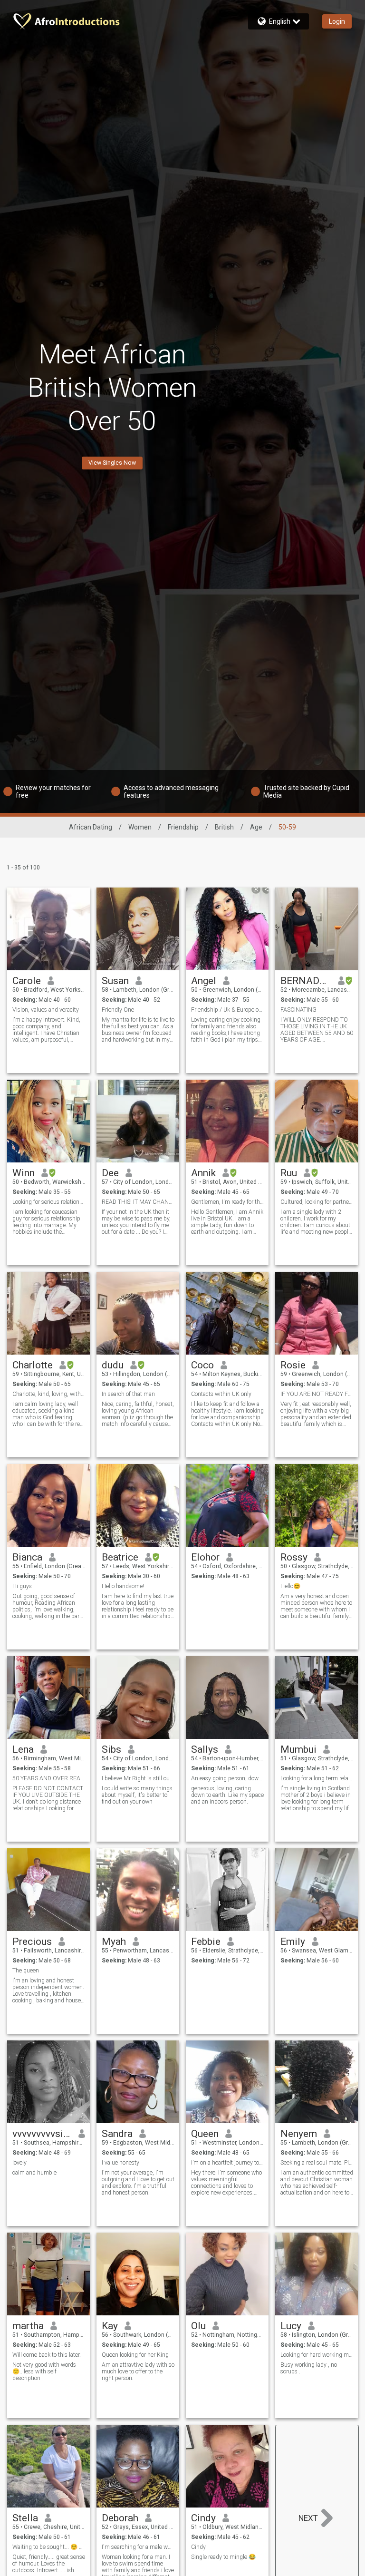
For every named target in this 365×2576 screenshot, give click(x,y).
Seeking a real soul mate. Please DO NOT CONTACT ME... (317, 2163)
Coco (202, 1365)
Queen (205, 2134)
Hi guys (22, 1586)
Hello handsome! (123, 1586)
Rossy (294, 1557)
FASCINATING (298, 1010)
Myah (114, 1942)
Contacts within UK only (221, 1394)
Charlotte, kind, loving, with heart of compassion (49, 1394)
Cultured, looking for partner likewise (317, 1202)
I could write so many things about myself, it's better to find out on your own (137, 1795)
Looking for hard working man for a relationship (317, 2355)
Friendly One (118, 1010)
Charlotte (33, 1365)
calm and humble (34, 2173)
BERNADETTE (306, 981)
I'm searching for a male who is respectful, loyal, (138, 2547)
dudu (113, 1365)
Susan (115, 981)
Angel (204, 981)
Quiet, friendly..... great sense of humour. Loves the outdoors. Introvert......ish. (49, 2564)
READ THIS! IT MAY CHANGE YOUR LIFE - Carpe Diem (138, 1202)
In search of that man (128, 1394)
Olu (198, 2326)
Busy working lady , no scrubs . (309, 2368)
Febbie (206, 1942)
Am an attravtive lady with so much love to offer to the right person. (138, 2371)
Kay (110, 2326)
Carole (27, 981)
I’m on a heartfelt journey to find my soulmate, (227, 2163)
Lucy (291, 2326)
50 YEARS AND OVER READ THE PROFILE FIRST (49, 1778)
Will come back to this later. (47, 2355)
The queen (26, 1971)
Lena (23, 1749)
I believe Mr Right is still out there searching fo (138, 1778)
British (224, 827)
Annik (203, 1173)
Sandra (117, 2134)
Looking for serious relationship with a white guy (49, 1202)
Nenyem (299, 2134)
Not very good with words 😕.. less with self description (44, 2371)
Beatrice (120, 1557)
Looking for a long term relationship (317, 1778)
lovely (19, 2163)
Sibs (111, 1749)
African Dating (91, 827)
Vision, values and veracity (46, 1010)
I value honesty (120, 2163)
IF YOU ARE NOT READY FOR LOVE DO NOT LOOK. (317, 1394)
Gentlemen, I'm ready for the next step (227, 1202)
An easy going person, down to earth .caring (227, 1778)
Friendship (183, 827)
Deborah (120, 2518)
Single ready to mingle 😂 (223, 2557)
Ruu (289, 1173)
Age (256, 827)
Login (337, 21)
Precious (32, 1942)
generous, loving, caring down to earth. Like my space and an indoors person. (227, 1795)
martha (28, 2326)
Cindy (203, 2518)
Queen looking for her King (135, 2355)
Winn (24, 1173)
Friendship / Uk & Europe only (227, 1010)
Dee (110, 1173)
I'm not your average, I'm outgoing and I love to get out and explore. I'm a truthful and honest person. (138, 2183)
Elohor (205, 1557)
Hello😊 (290, 1586)
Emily (293, 1942)
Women (140, 827)
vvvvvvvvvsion (42, 2134)
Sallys (205, 1749)
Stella (25, 2518)
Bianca (27, 1557)
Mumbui (298, 1749)
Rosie (293, 1365)
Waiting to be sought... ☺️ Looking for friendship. (49, 2547)
